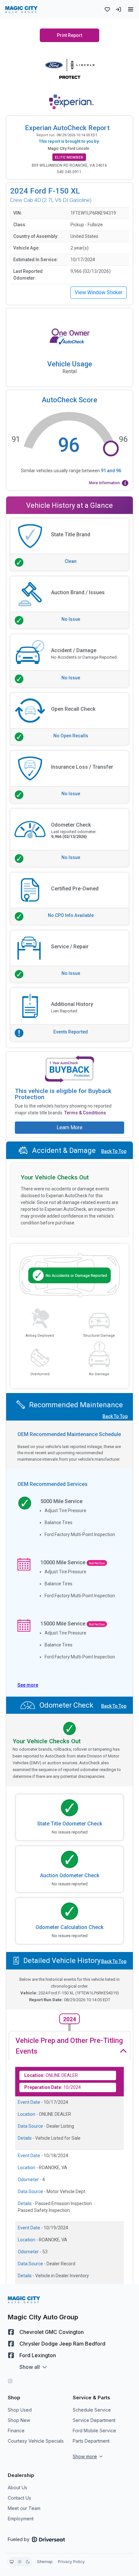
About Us (17, 2487)
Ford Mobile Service (94, 2431)
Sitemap (45, 2562)
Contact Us (19, 2498)
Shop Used (20, 2410)
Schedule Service (92, 2410)
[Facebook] (11, 2332)
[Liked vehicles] (107, 9)
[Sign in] (118, 9)
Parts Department (91, 2441)
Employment (21, 2519)
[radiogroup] (20, 2562)
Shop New (19, 2420)
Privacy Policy (71, 2562)
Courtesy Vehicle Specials (36, 2441)
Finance (16, 2431)
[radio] (12, 2562)
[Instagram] (10, 2381)
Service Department (94, 2420)
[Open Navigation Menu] (131, 9)
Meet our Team (24, 2508)
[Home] (21, 9)
